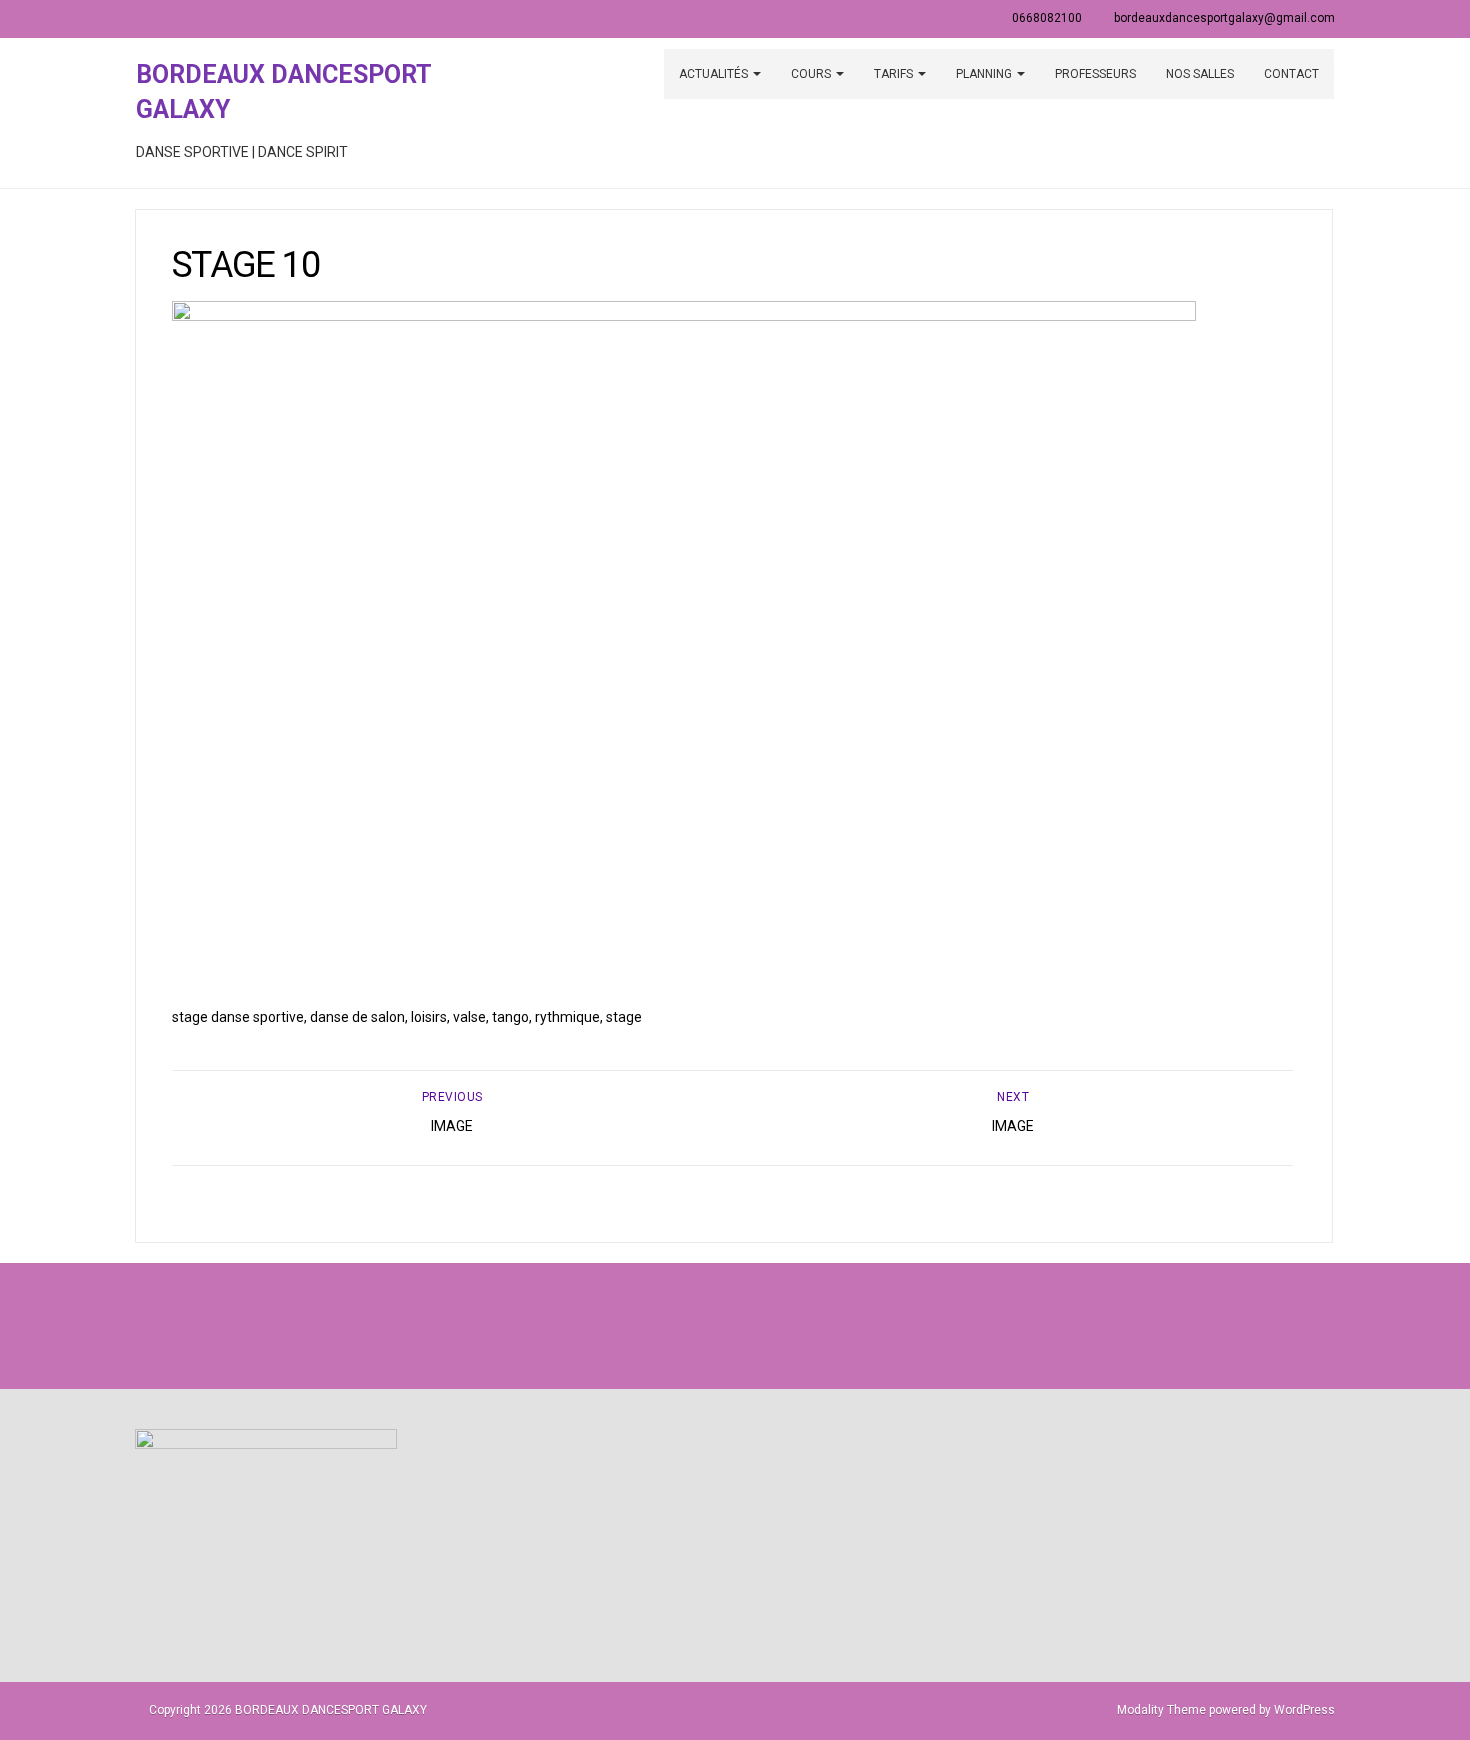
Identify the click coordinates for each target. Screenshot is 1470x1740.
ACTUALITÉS (715, 74)
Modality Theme (1161, 1710)
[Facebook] (691, 1325)
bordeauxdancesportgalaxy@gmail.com (1224, 18)
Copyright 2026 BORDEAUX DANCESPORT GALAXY (288, 1710)
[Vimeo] (779, 1325)
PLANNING (985, 74)
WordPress (1304, 1710)
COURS (812, 74)
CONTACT (1291, 74)
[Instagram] (735, 1325)
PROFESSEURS (1095, 74)
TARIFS (895, 74)
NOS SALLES (1200, 74)
